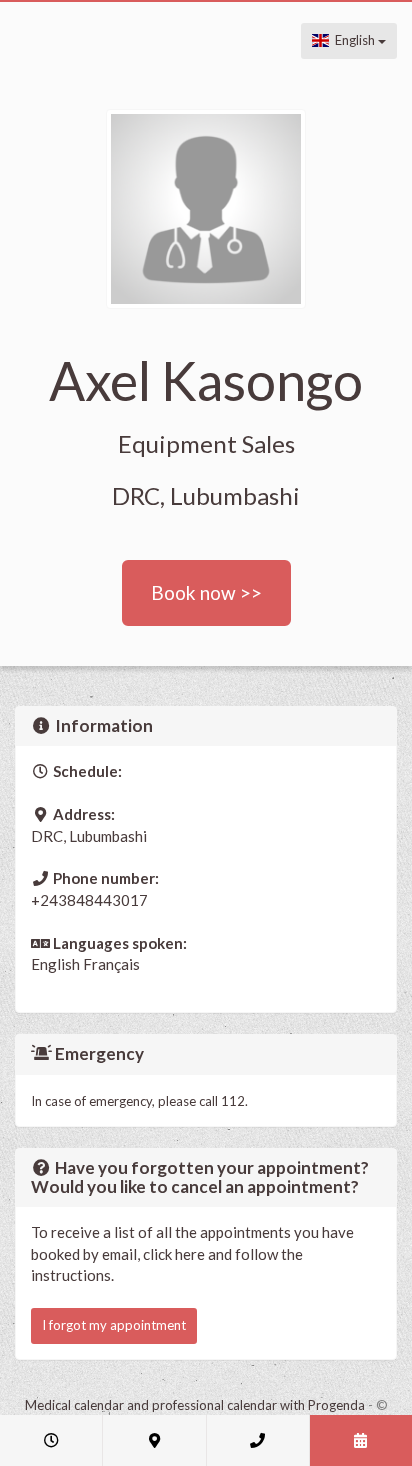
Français (111, 964)
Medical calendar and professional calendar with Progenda (195, 1405)
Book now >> (206, 592)
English (353, 40)
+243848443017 (89, 900)
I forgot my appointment (114, 1325)
